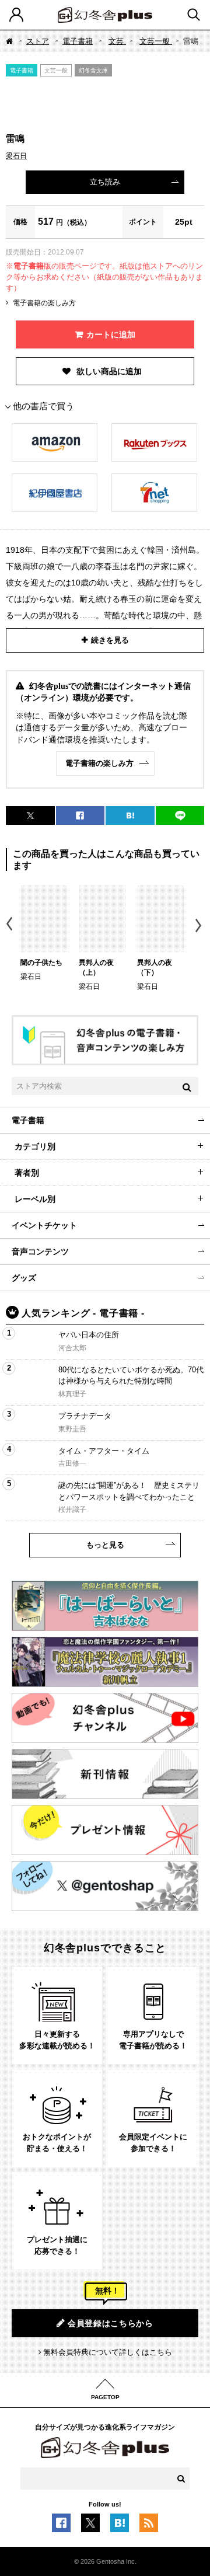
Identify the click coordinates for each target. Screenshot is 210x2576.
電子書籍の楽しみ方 (44, 303)
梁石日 (16, 156)
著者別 (27, 1173)
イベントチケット (44, 1225)
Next (200, 926)
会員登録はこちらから (111, 2323)
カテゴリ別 (35, 1146)
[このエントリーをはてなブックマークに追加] (120, 2526)
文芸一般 (156, 41)
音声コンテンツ (40, 1252)
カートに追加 (111, 334)
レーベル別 (35, 1199)
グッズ (24, 1278)
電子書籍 (78, 41)
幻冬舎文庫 (93, 70)
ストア (38, 41)
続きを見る (110, 640)
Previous (10, 926)
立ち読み (105, 182)
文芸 (117, 41)
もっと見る (105, 1545)
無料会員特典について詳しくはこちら (108, 2352)
